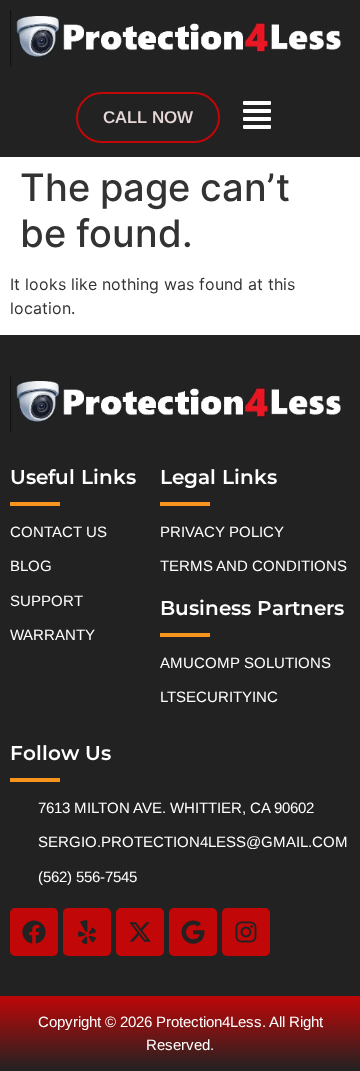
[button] (257, 117)
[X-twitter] (140, 932)
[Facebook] (34, 932)
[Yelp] (87, 932)
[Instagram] (246, 932)
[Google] (193, 932)
